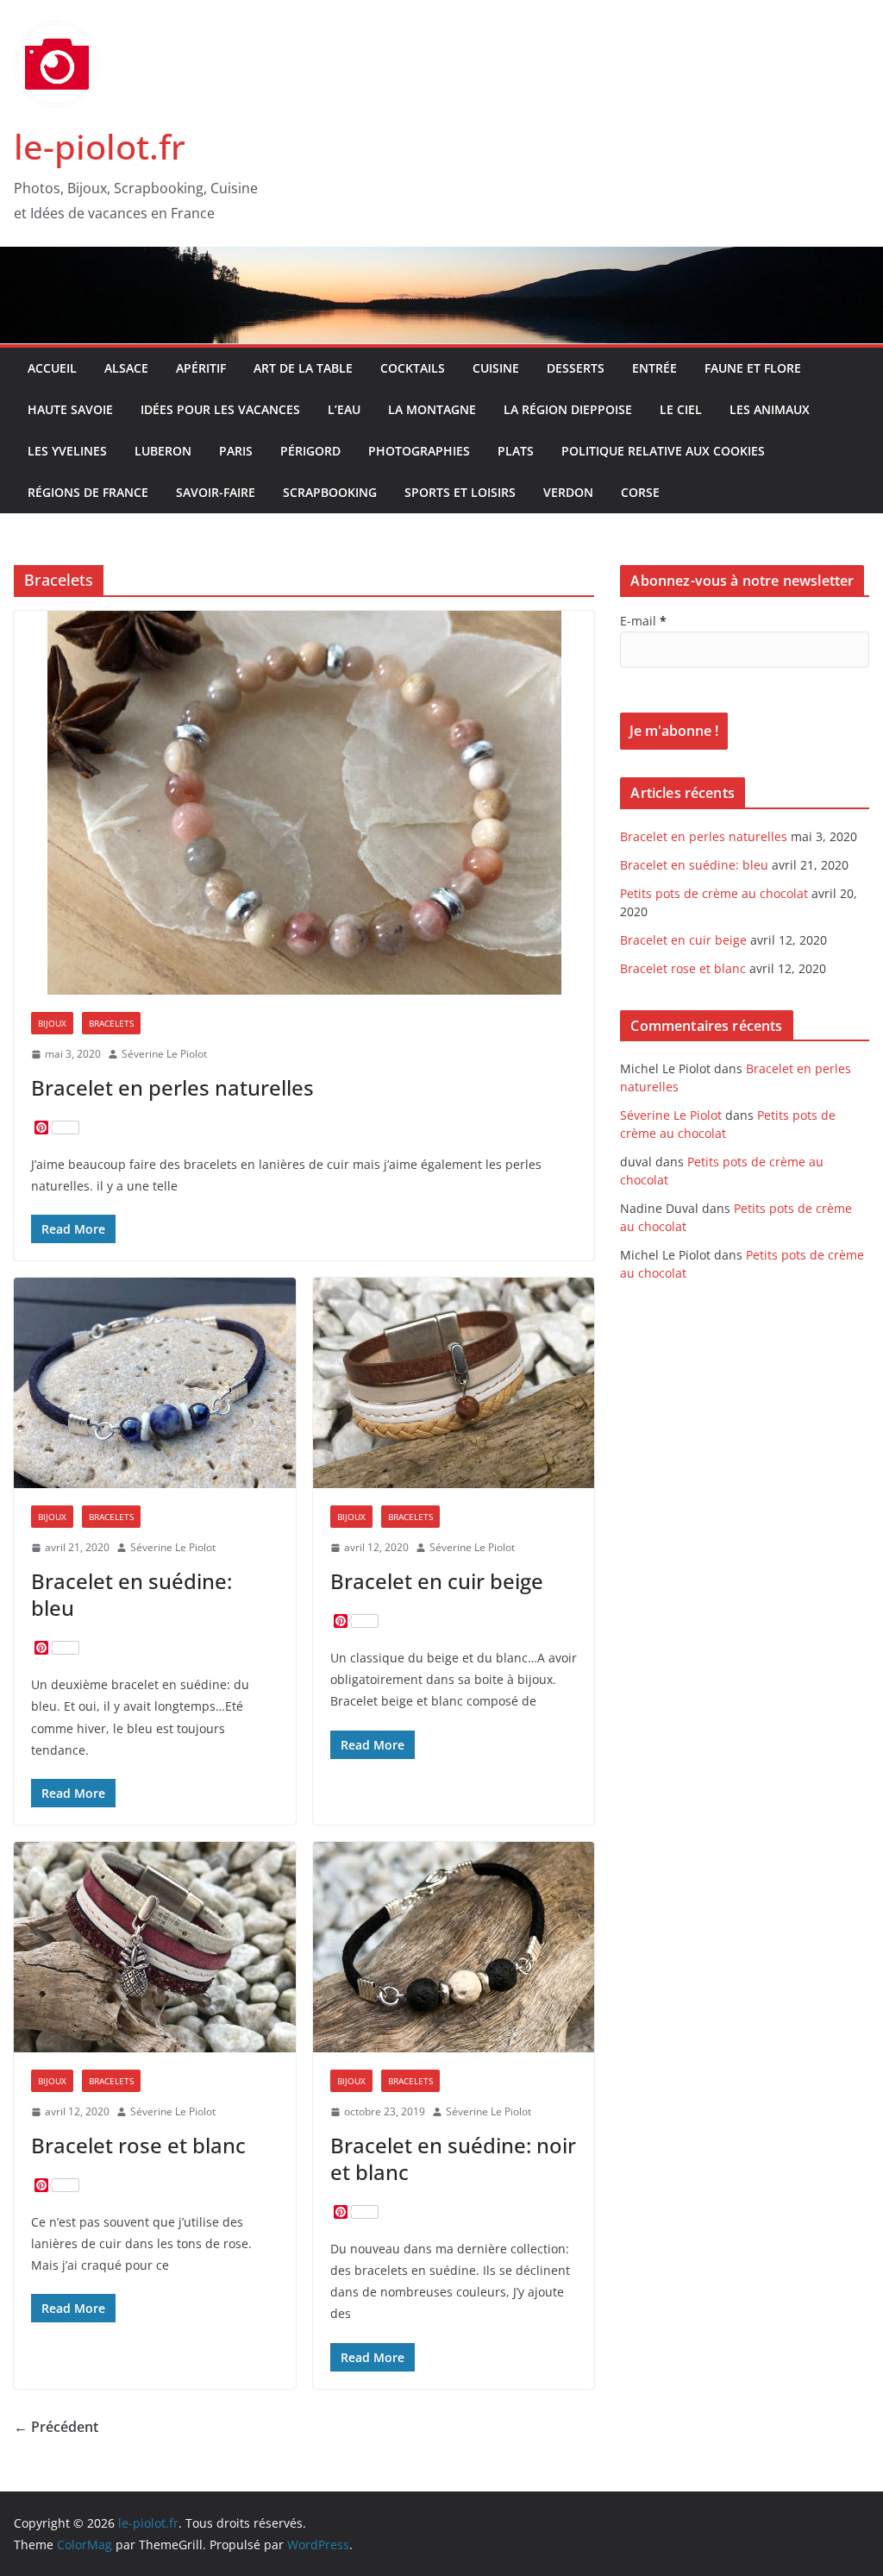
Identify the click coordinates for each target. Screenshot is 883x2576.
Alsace (126, 368)
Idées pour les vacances (220, 409)
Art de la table (303, 368)
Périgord (310, 451)
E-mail (643, 621)
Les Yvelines (67, 451)
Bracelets (111, 1023)
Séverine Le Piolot (164, 1054)
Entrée (654, 368)
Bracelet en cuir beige (437, 1581)
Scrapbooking (330, 492)
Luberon (163, 451)
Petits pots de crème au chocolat (714, 893)
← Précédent (56, 2427)
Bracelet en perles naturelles (172, 1087)
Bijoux (52, 1023)
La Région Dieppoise (568, 409)
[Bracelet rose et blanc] (155, 1947)
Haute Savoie (70, 409)
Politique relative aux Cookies (663, 451)
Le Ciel (681, 409)
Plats (516, 451)
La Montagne (432, 409)
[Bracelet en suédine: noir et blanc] (454, 1947)
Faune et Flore (753, 368)
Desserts (576, 368)
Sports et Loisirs (460, 492)
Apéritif (201, 368)
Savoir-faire (216, 492)
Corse (640, 492)
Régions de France (88, 492)
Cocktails (413, 368)
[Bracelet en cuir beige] (454, 1383)
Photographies (419, 451)
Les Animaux (770, 409)
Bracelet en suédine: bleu (132, 1594)
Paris (236, 451)
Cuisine (496, 368)
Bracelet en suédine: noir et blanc (453, 2158)
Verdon (568, 492)
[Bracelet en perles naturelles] (304, 803)
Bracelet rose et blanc (138, 2145)
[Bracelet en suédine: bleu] (155, 1383)
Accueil (52, 368)
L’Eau (344, 409)
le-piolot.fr (100, 146)
